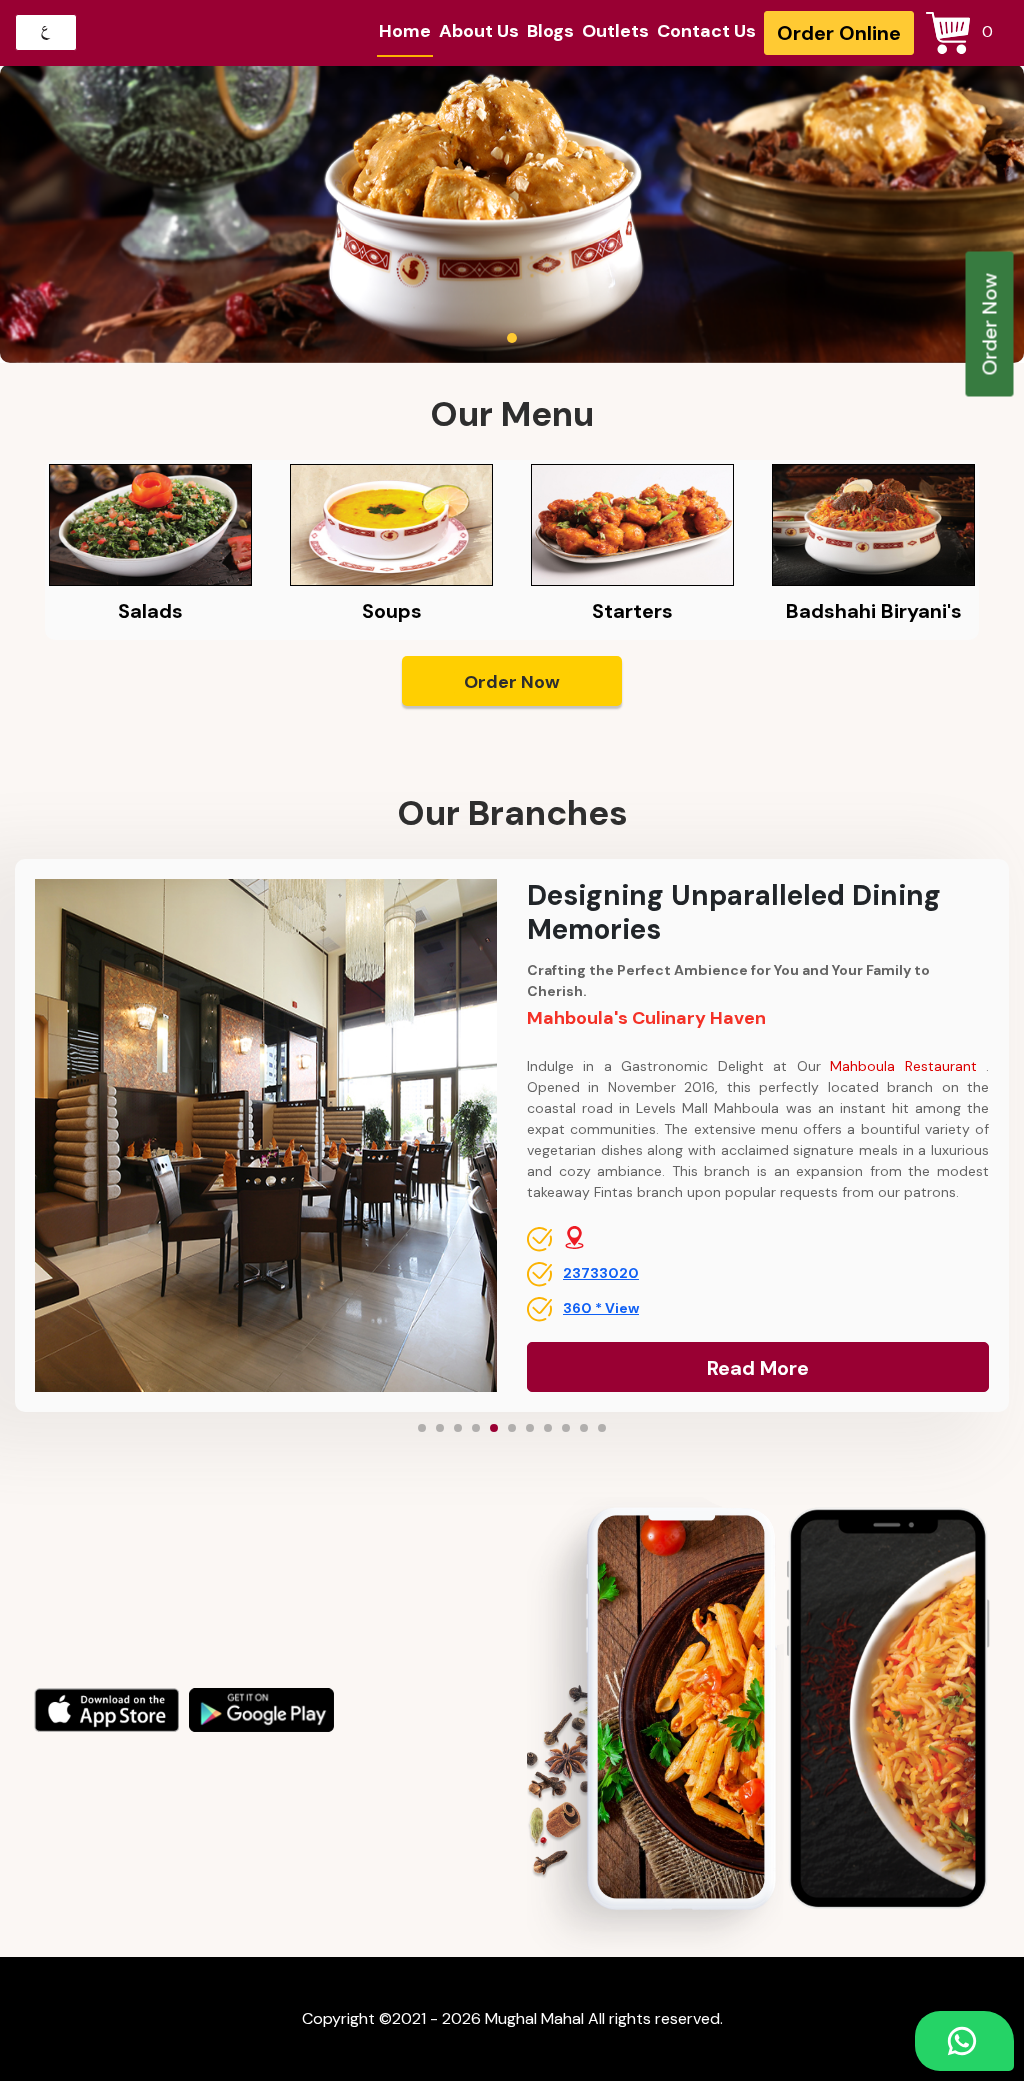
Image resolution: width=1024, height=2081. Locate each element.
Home (405, 31)
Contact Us (706, 31)
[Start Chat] (964, 2041)
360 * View (601, 1308)
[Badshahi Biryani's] (873, 523)
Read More (758, 1368)
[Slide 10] (584, 1428)
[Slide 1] (422, 1428)
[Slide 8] (548, 1428)
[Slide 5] (494, 1428)
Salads (150, 611)
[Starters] (632, 523)
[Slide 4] (476, 1428)
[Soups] (391, 523)
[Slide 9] (566, 1428)
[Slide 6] (512, 1428)
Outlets (615, 31)
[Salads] (150, 523)
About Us (479, 31)
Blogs (550, 31)
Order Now (990, 324)
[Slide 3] (458, 1428)
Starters (632, 611)
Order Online (839, 33)
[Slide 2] (440, 1428)
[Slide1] (512, 338)
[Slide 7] (530, 1428)
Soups (392, 611)
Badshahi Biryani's (874, 611)
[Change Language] (46, 32)
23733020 (601, 1273)
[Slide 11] (602, 1428)
